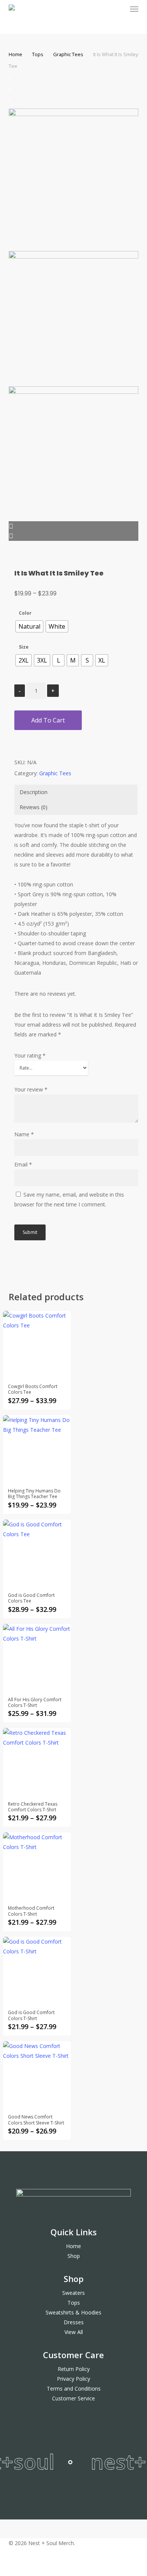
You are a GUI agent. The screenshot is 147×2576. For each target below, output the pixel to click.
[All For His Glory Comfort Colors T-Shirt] (37, 1658)
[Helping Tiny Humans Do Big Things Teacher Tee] (37, 1449)
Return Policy (74, 2369)
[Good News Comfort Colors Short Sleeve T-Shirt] (37, 2075)
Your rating (30, 1055)
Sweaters (73, 2293)
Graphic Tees (68, 54)
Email (23, 1164)
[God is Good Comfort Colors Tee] (37, 1553)
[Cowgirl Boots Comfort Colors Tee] (37, 1345)
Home (15, 54)
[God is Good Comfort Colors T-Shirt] (37, 1971)
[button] (134, 9)
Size (24, 647)
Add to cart (48, 720)
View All (74, 2332)
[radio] (29, 626)
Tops (38, 54)
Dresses (74, 2322)
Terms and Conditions (74, 2389)
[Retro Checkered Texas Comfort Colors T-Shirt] (37, 1762)
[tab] (76, 792)
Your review (31, 1089)
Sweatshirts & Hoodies (73, 2312)
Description (34, 792)
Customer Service (73, 2398)
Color (25, 613)
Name (24, 1134)
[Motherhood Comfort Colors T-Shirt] (37, 1866)
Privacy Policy (73, 2379)
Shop (74, 2256)
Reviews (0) (34, 807)
